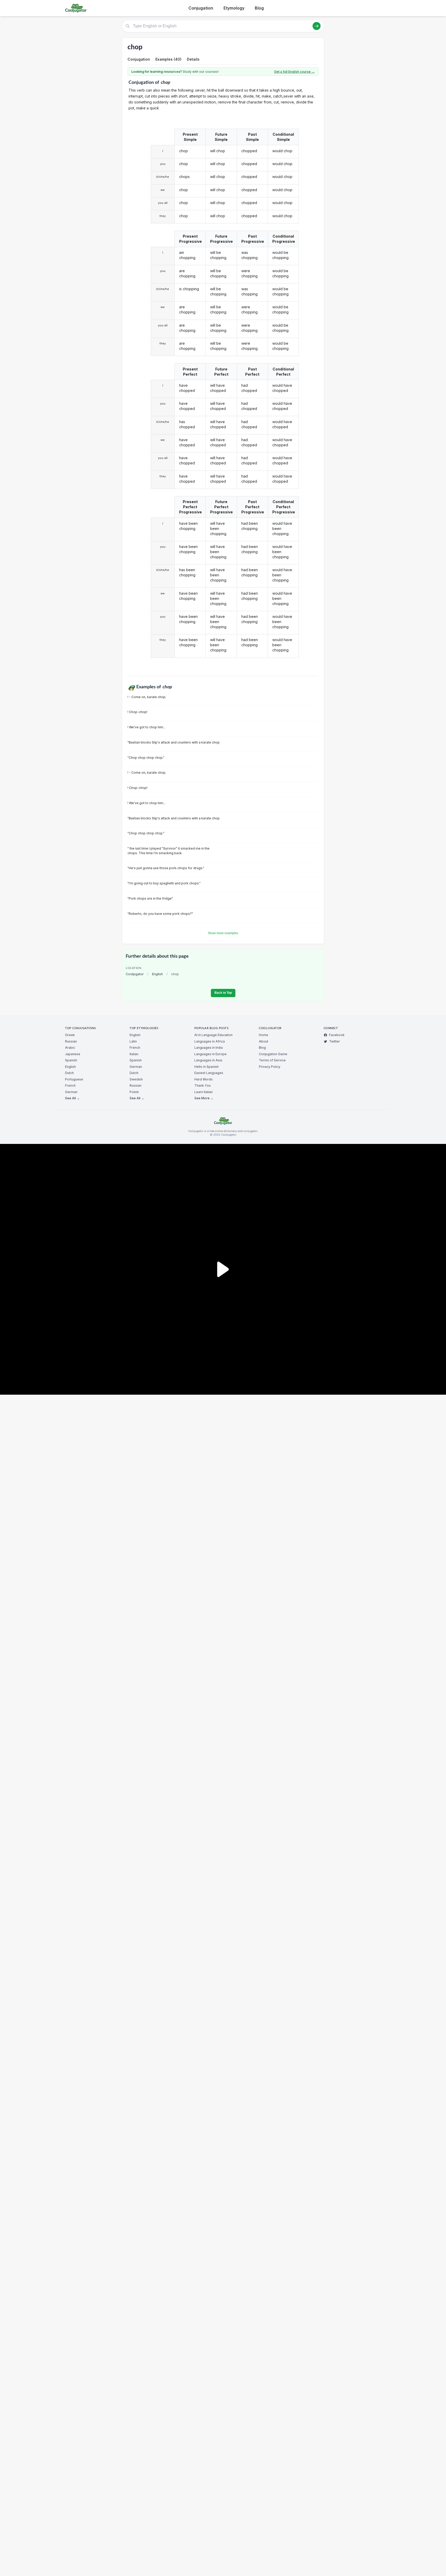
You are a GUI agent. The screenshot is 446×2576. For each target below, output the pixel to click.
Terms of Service (272, 1060)
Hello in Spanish (206, 1067)
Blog (259, 8)
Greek (70, 1035)
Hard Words (204, 1079)
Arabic (70, 1048)
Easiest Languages (209, 1073)
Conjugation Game (273, 1054)
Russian (71, 1041)
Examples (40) (168, 59)
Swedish (136, 1079)
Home (264, 1035)
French (70, 1085)
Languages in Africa (210, 1041)
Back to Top (223, 993)
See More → (204, 1098)
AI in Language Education (213, 1035)
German (71, 1092)
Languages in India (209, 1048)
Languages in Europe (210, 1054)
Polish (134, 1092)
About (264, 1041)
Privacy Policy (270, 1067)
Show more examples (223, 933)
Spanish (71, 1060)
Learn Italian (204, 1092)
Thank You (202, 1085)
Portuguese (74, 1079)
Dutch (69, 1073)
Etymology (234, 8)
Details (193, 59)
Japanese (73, 1054)
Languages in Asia (208, 1060)
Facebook (337, 1035)
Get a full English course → (294, 72)
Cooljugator (135, 974)
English (157, 974)
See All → (72, 1098)
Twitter (334, 1041)
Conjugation (201, 8)
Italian (134, 1054)
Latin (133, 1041)
